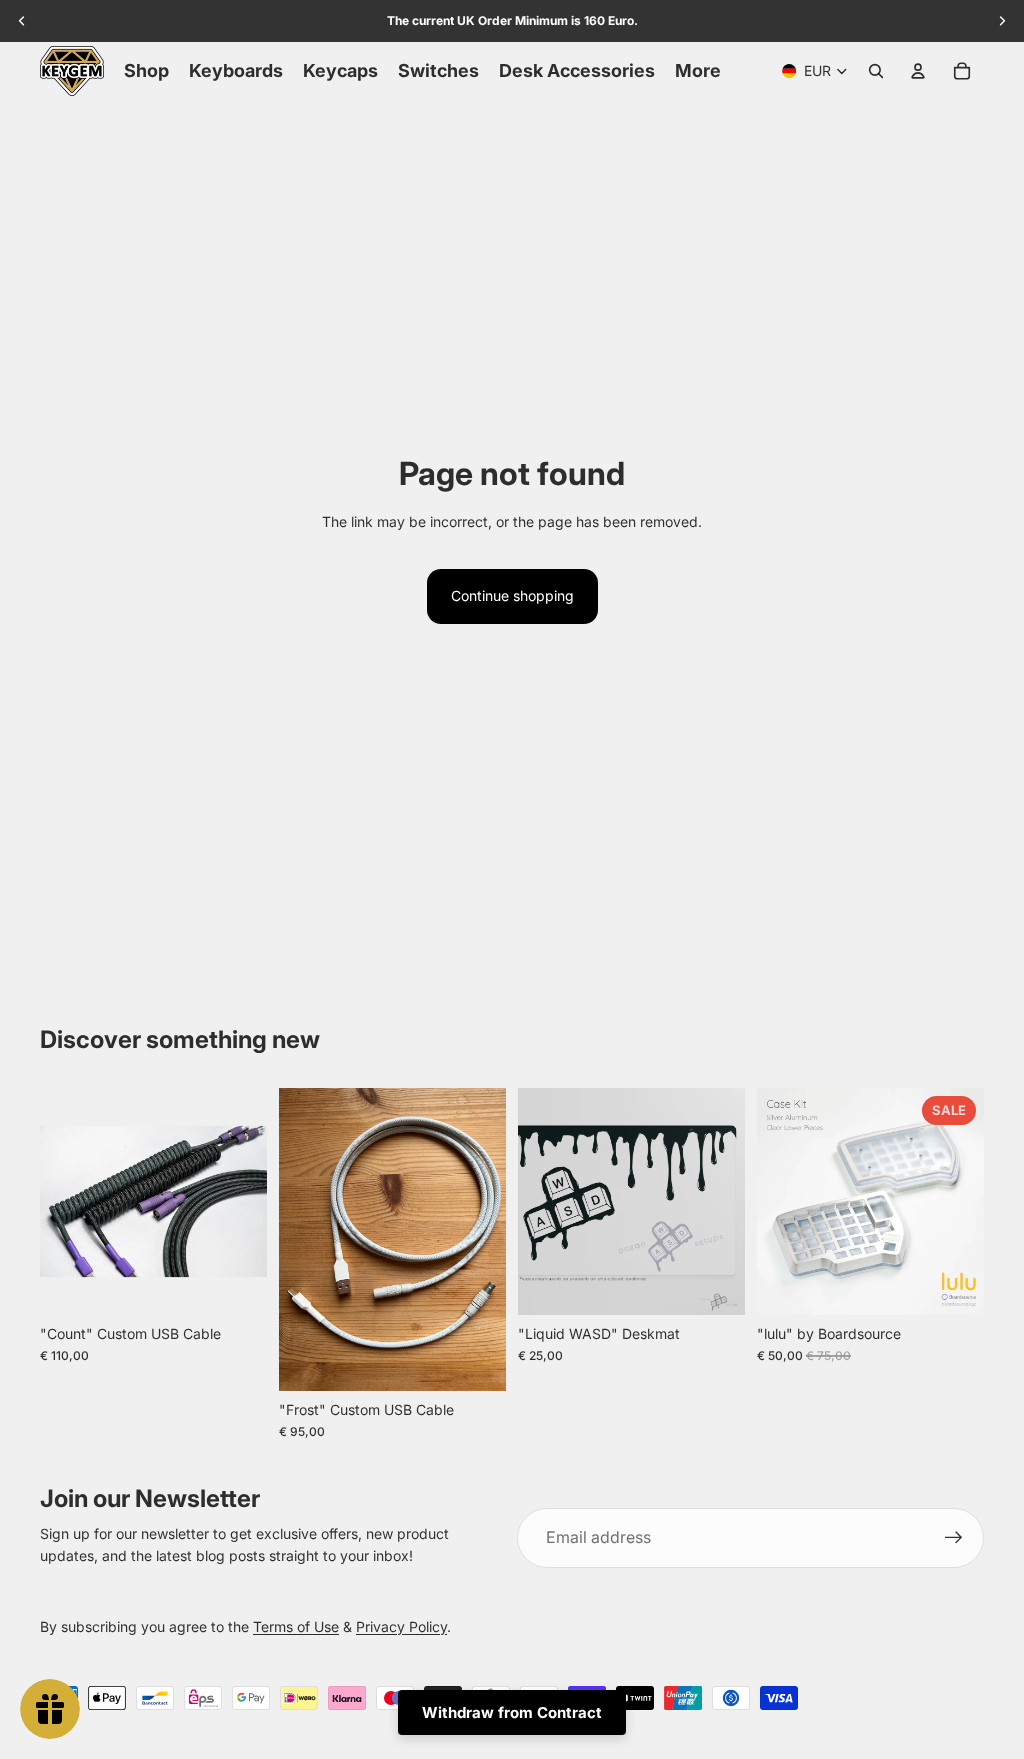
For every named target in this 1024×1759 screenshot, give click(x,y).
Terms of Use (296, 1626)
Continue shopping (512, 595)
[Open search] (876, 71)
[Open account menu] (918, 71)
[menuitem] (698, 71)
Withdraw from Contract (512, 1712)
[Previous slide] (55, 1201)
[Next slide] (251, 1201)
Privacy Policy (401, 1626)
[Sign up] (954, 1538)
